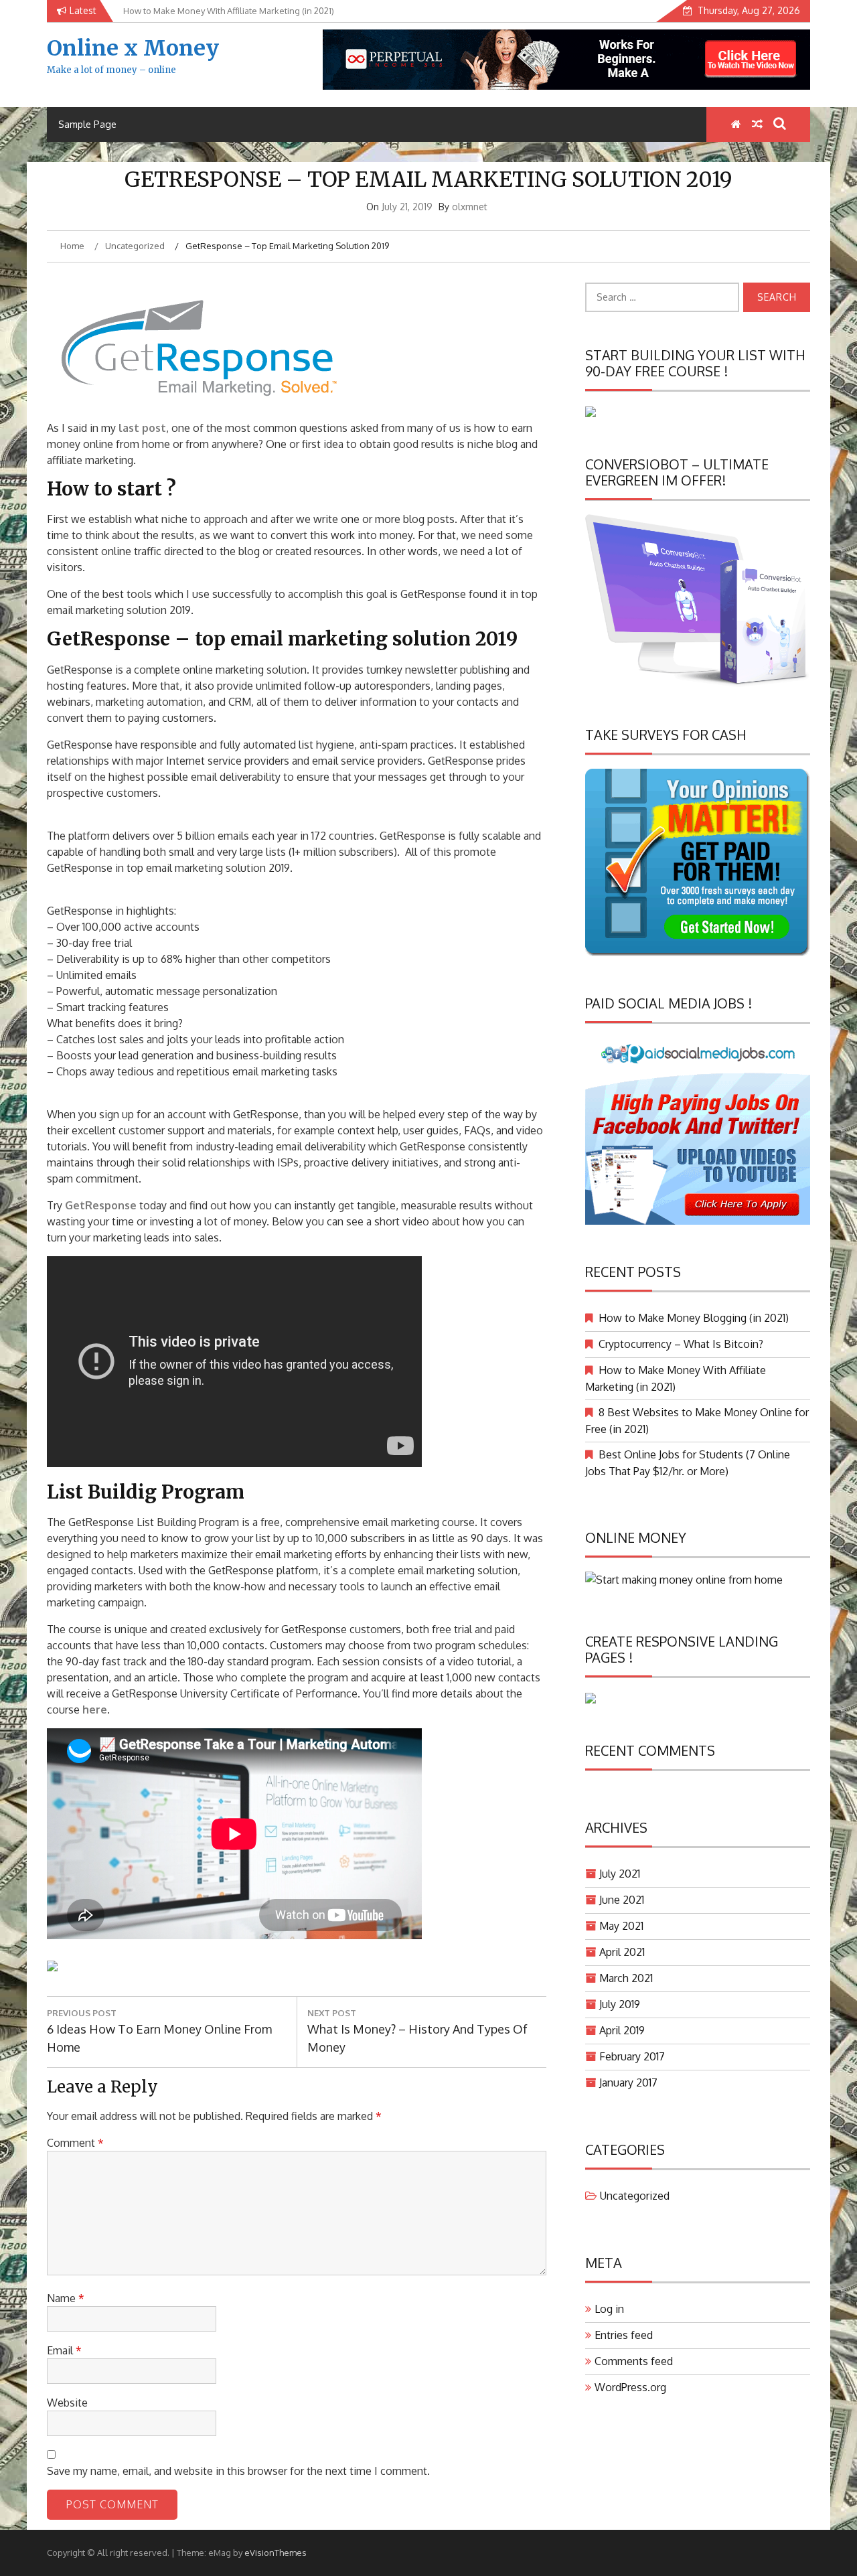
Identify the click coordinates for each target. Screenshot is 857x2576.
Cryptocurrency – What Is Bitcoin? (681, 1344)
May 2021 (621, 1926)
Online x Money (133, 48)
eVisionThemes (276, 2553)
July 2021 (620, 1874)
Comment (75, 2143)
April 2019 (622, 2030)
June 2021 (622, 1900)
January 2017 (628, 2082)
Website (67, 2403)
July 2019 (620, 2004)
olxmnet (470, 207)
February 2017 (632, 2056)
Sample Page (87, 124)
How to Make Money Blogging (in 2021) (694, 1318)
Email (64, 2350)
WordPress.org (630, 2387)
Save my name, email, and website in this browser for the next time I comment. (238, 2471)
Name (66, 2298)
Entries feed (624, 2335)
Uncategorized (635, 2196)
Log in (609, 2309)
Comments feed (634, 2361)
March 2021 (626, 1978)
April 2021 (622, 1952)
